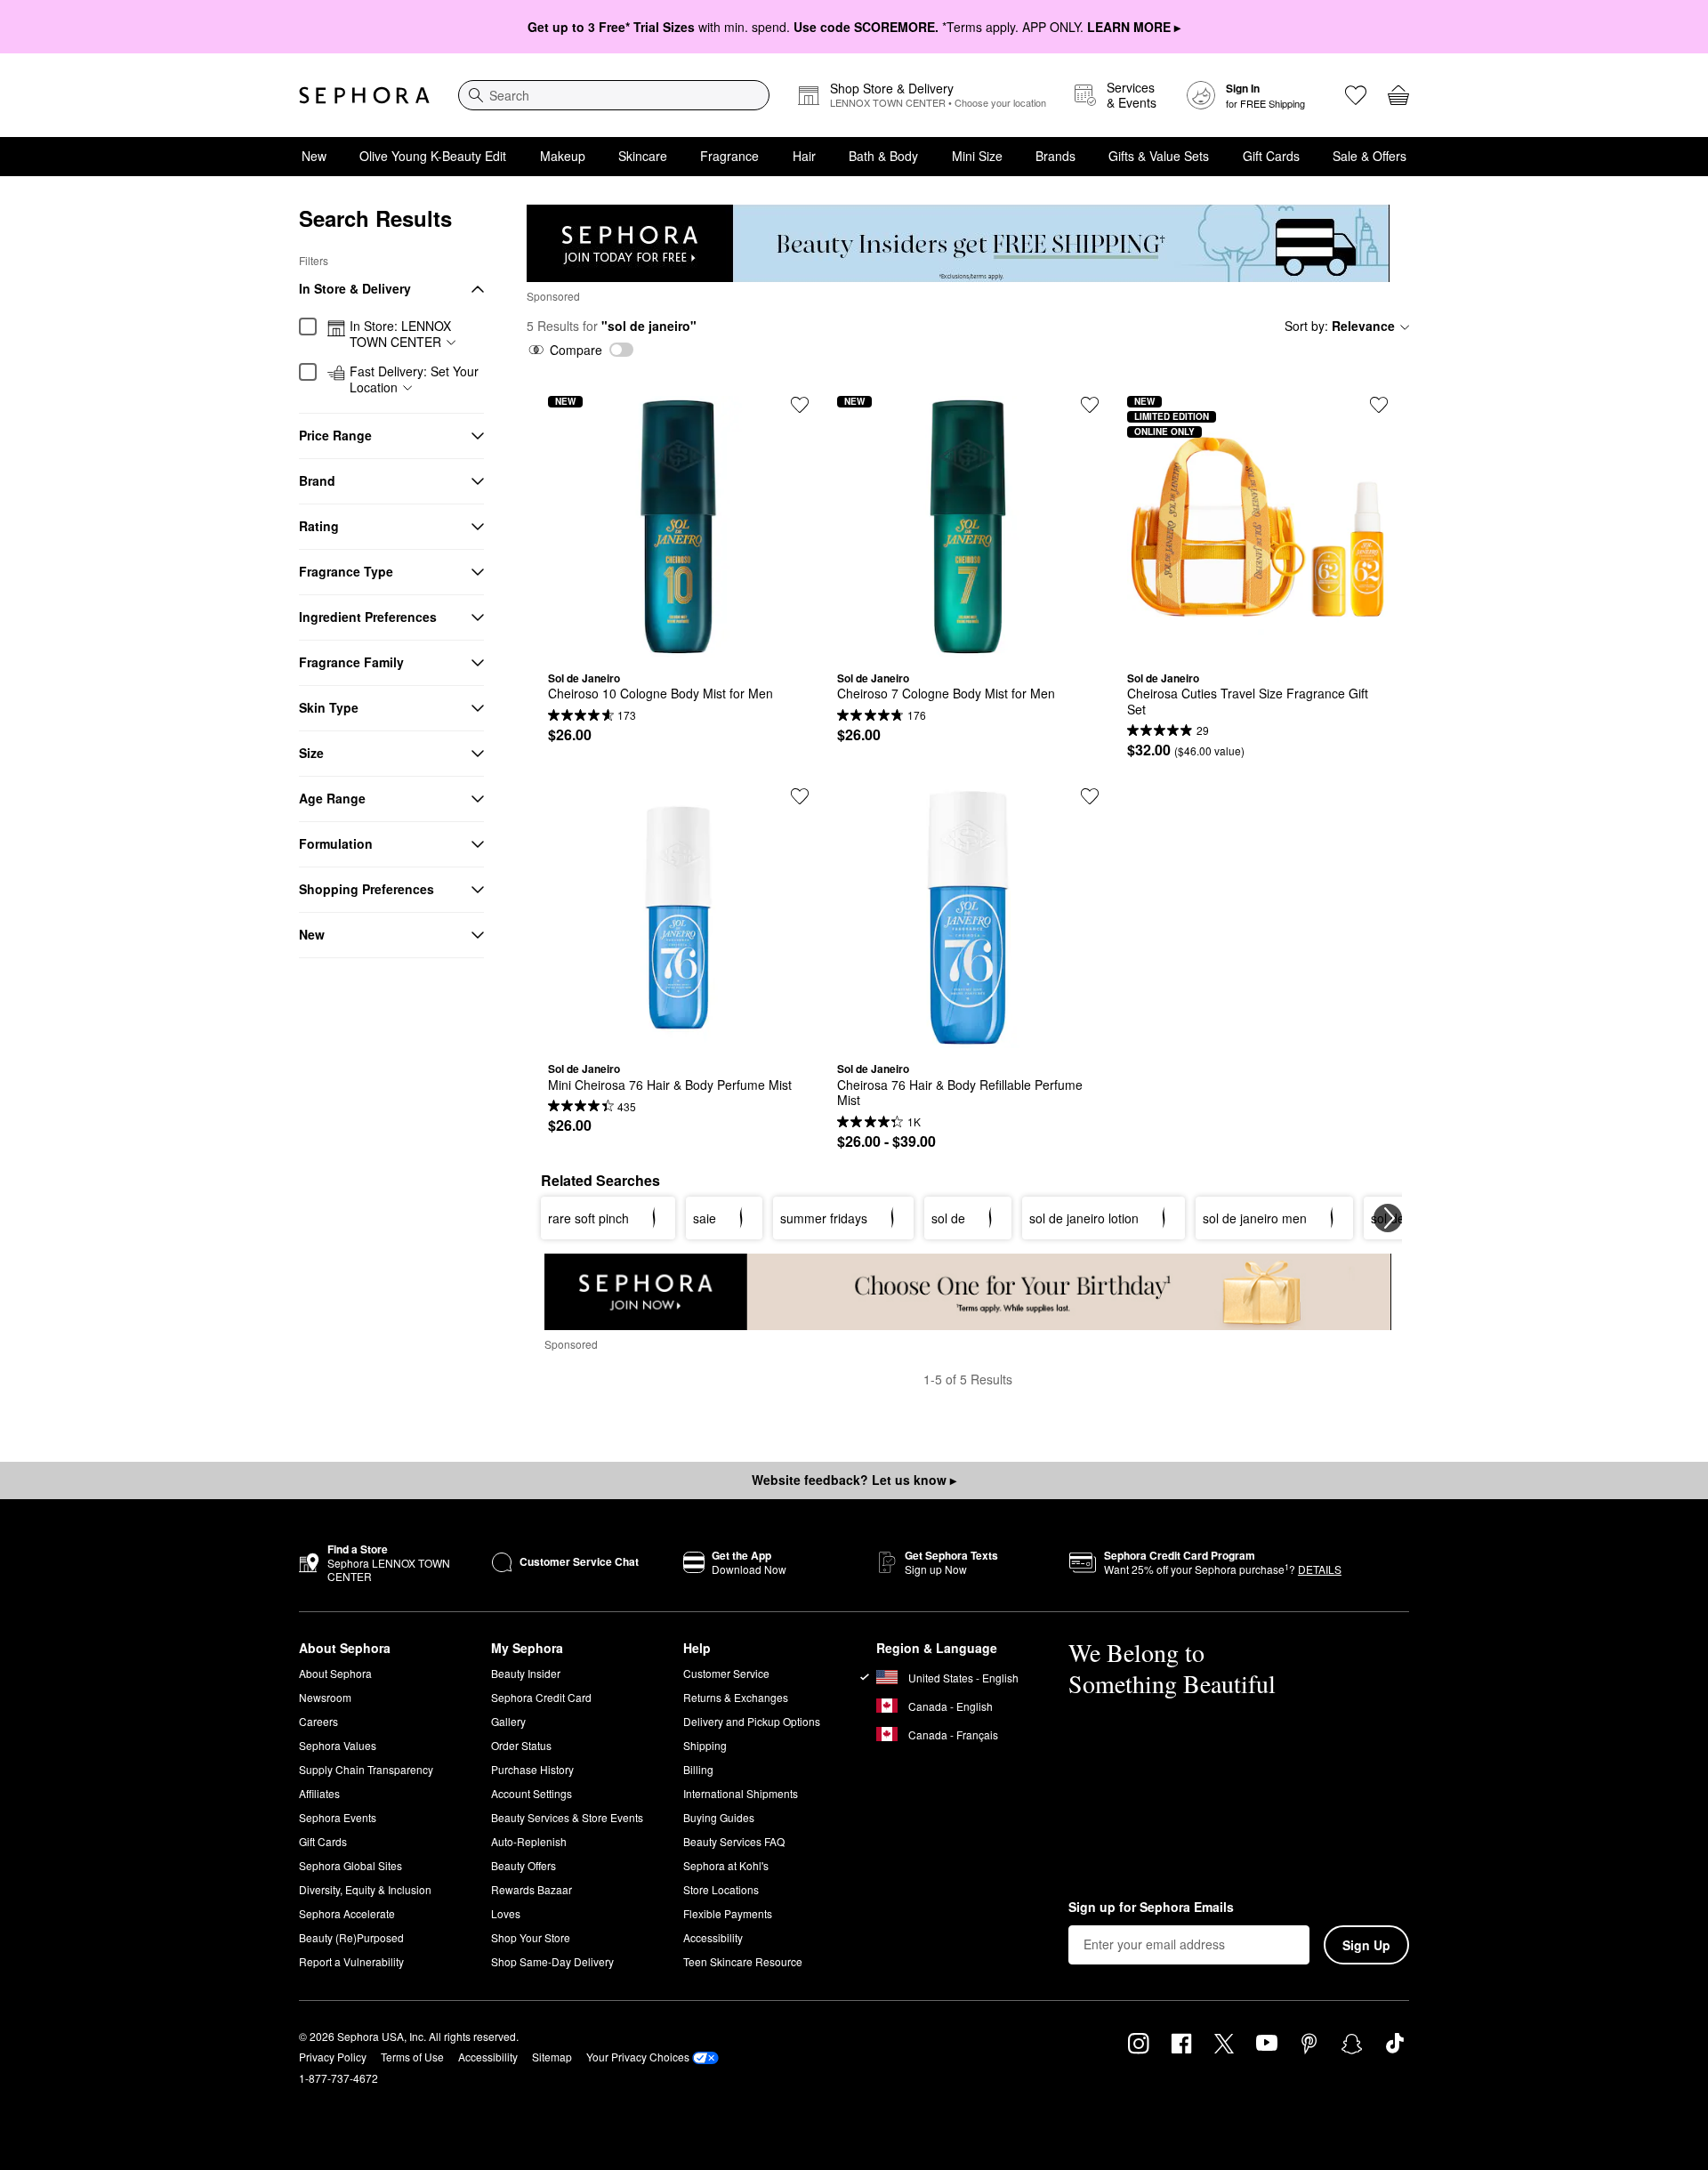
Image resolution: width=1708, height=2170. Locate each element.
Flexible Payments (728, 1913)
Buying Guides (719, 1817)
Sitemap (552, 2057)
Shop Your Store (531, 1937)
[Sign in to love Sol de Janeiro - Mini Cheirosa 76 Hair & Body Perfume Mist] (800, 796)
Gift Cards (1271, 156)
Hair (804, 156)
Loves (506, 1913)
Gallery (508, 1721)
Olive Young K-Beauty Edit (433, 156)
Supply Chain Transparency (366, 1769)
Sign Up (1366, 1945)
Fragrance (729, 156)
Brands (1055, 156)
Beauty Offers (524, 1865)
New (314, 156)
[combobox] (614, 95)
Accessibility (713, 1937)
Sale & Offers (1370, 156)
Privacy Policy (333, 2057)
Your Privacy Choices (638, 2057)
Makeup (563, 156)
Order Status (521, 1745)
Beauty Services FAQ (734, 1841)
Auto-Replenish (529, 1841)
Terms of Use (412, 2057)
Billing (698, 1769)
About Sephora (335, 1673)
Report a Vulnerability (351, 1961)
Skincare (643, 156)
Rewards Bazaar (532, 1889)
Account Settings (532, 1793)
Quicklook (679, 644)
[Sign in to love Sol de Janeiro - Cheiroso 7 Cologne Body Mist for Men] (1090, 405)
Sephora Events (338, 1817)
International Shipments (741, 1793)
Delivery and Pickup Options (752, 1721)
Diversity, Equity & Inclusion (365, 1889)
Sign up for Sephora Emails (1151, 1908)
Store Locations (721, 1889)
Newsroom (325, 1697)
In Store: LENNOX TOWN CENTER (400, 334)
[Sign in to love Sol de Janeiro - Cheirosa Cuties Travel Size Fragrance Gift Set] (1379, 405)
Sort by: (1340, 326)
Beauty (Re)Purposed (351, 1937)
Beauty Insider (526, 1673)
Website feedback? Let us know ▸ (854, 1480)
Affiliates (319, 1793)
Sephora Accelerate (347, 1913)
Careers (318, 1721)
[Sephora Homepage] (364, 95)
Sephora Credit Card (541, 1697)
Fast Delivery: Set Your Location (414, 379)
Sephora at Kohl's (726, 1865)
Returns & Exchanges (736, 1697)
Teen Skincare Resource (743, 1961)
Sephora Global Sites (350, 1865)
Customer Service (726, 1673)
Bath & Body (883, 156)
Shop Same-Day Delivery (552, 1961)
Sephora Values (338, 1745)
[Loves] (1356, 95)
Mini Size (977, 156)
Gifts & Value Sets (1159, 156)
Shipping (705, 1745)
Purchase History (532, 1769)
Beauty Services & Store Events (567, 1817)
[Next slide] (1388, 1218)
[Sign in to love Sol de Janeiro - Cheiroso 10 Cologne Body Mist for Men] (800, 405)
